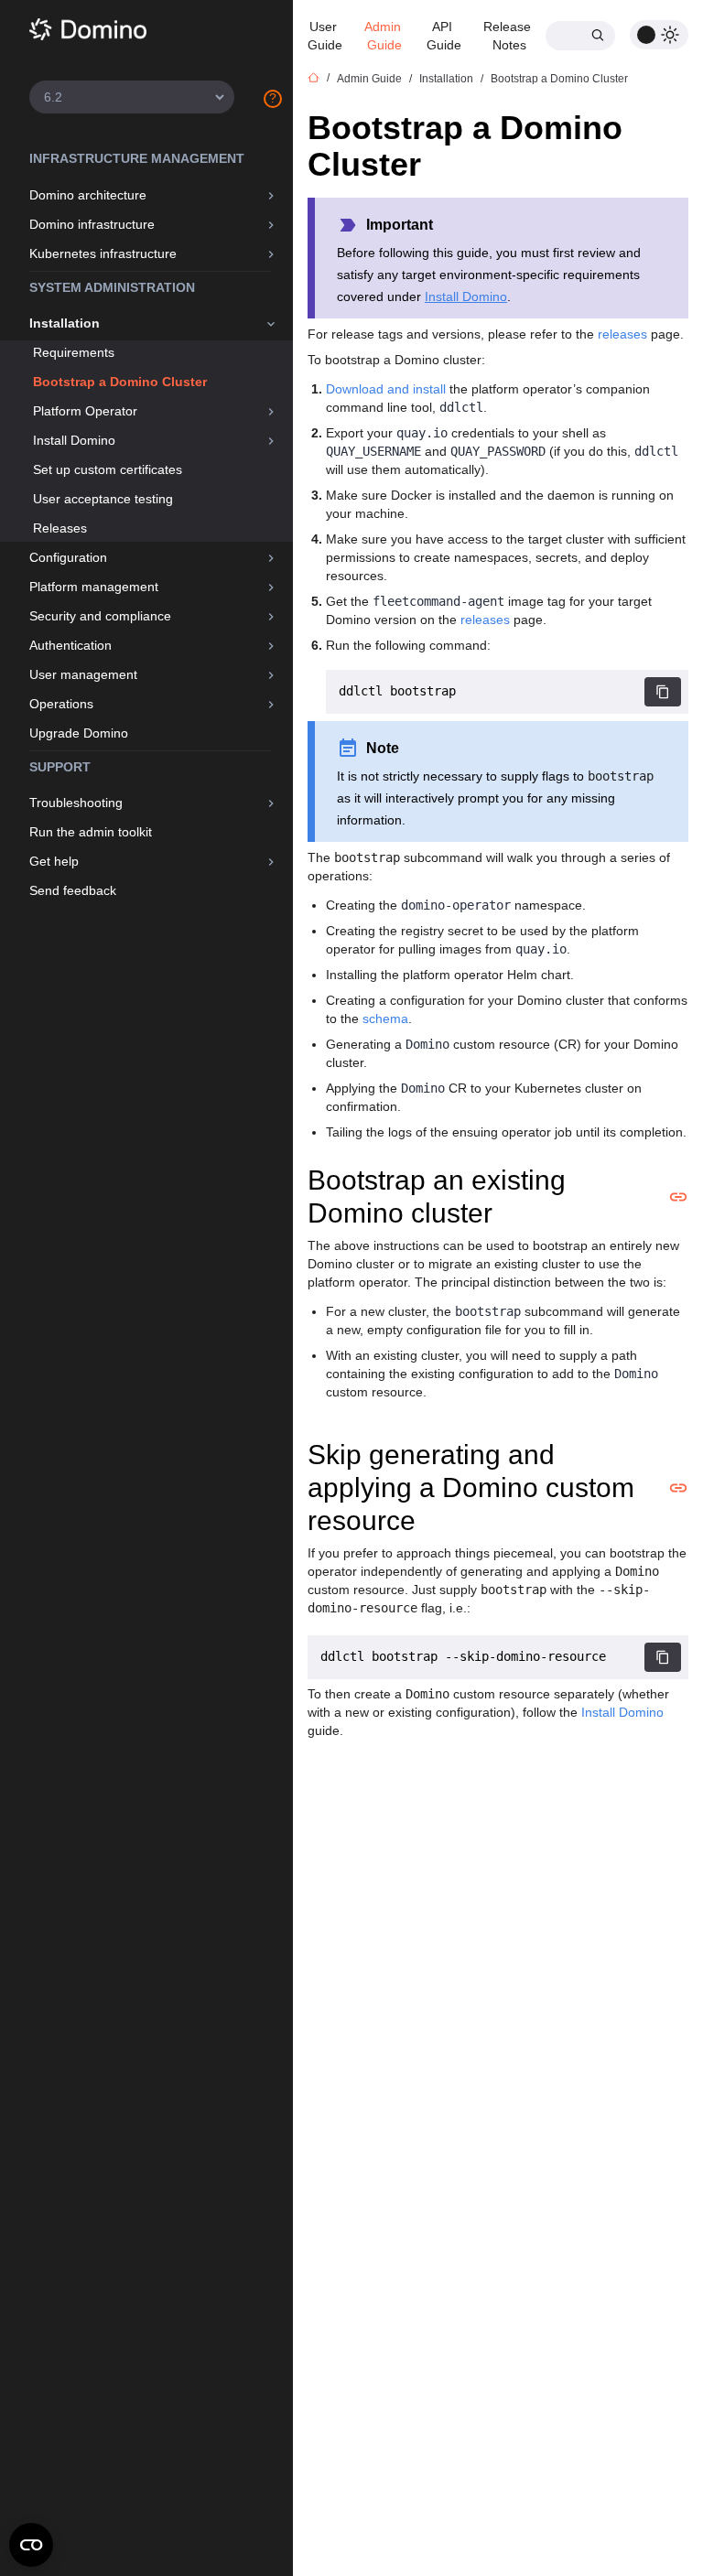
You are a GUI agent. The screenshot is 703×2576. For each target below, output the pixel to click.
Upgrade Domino (79, 733)
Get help (54, 861)
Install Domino (74, 440)
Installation (65, 323)
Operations (61, 704)
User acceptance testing (103, 499)
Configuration (68, 557)
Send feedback (73, 890)
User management (83, 674)
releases (622, 334)
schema (385, 1019)
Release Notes (509, 36)
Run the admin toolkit (91, 832)
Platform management (94, 587)
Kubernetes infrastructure (103, 253)
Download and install (386, 389)
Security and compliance (100, 616)
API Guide (444, 36)
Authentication (70, 645)
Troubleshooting (76, 803)
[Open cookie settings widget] (31, 2545)
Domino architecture (88, 195)
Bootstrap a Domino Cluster (120, 382)
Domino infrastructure (92, 224)
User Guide (325, 36)
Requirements (74, 352)
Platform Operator (85, 411)
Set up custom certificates (108, 469)
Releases (60, 528)
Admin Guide (384, 36)
